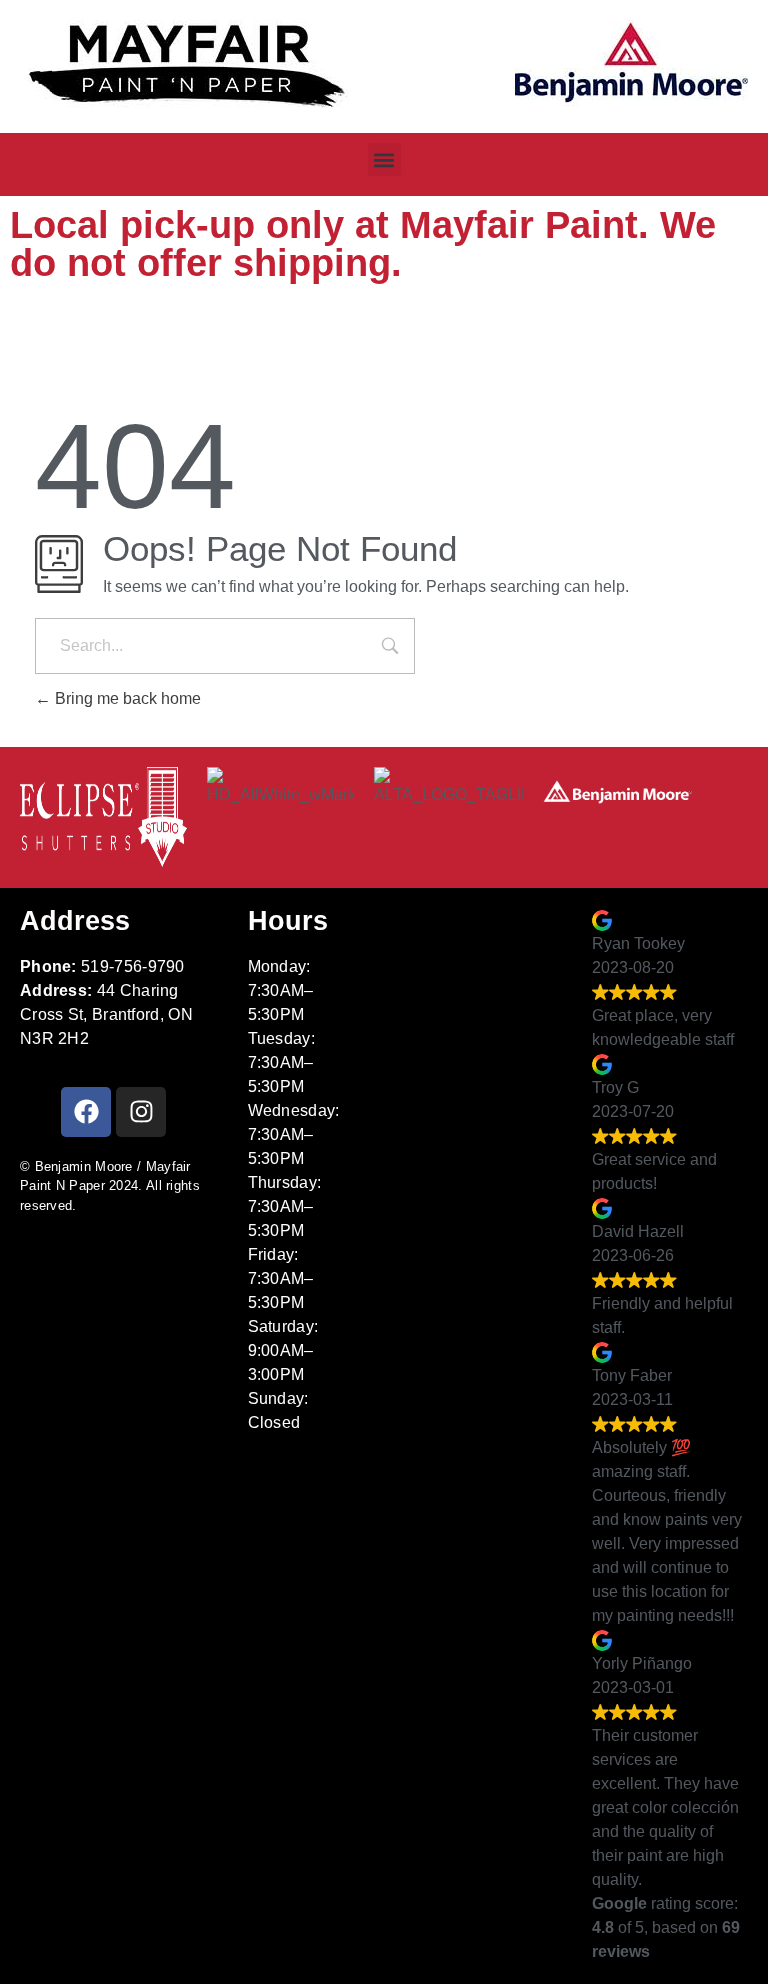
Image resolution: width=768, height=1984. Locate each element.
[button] (384, 159)
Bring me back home (126, 698)
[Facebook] (86, 1112)
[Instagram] (141, 1112)
